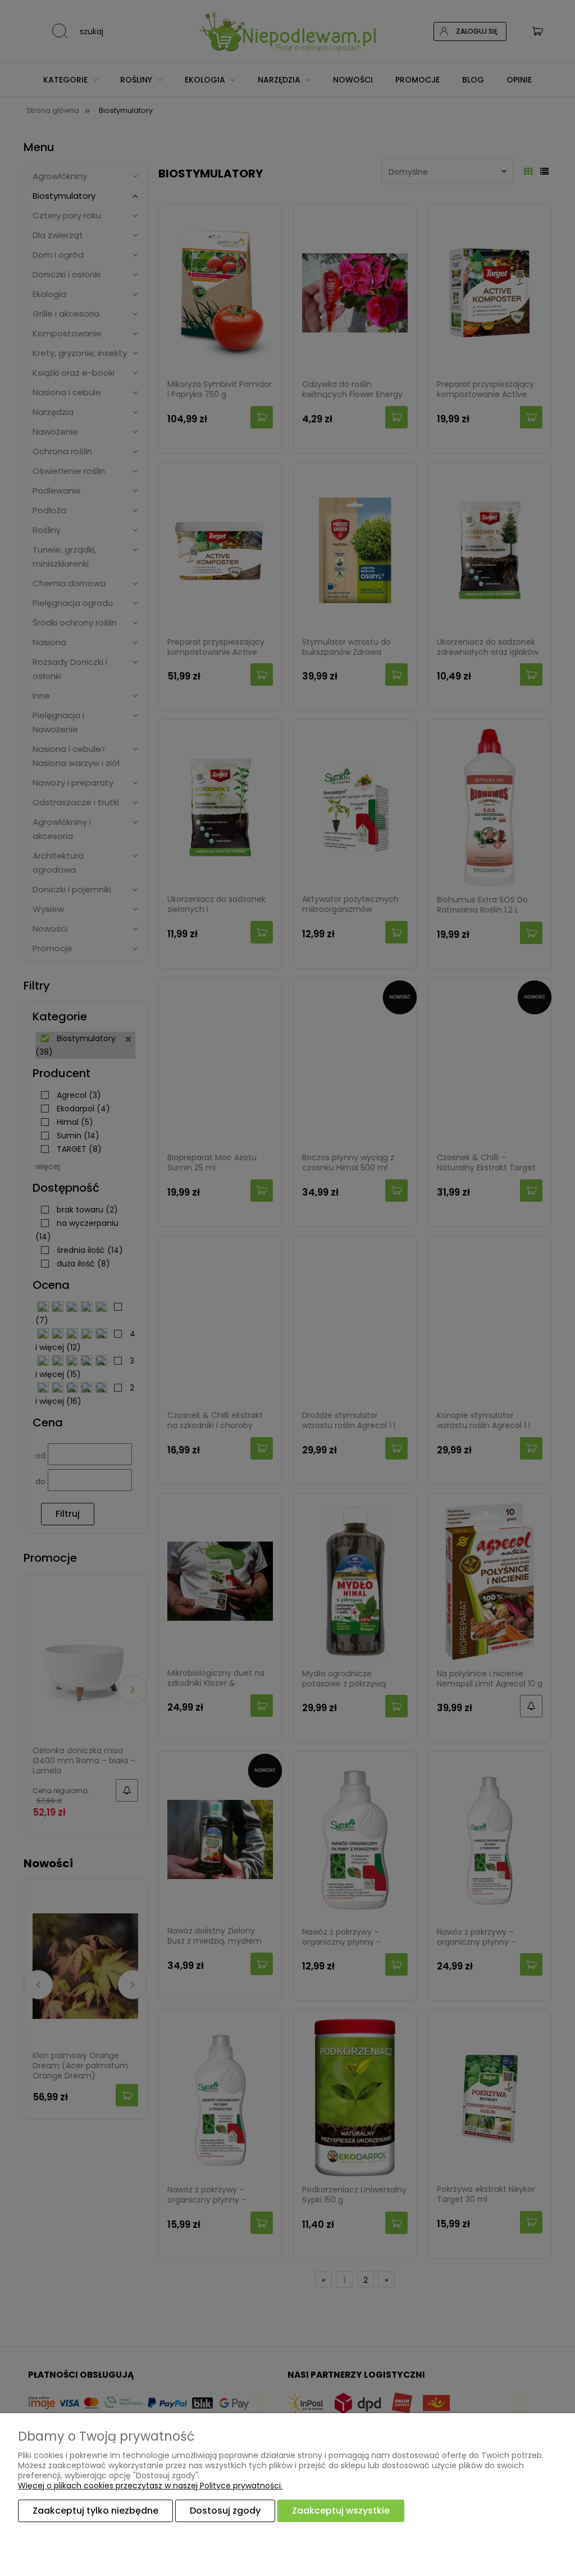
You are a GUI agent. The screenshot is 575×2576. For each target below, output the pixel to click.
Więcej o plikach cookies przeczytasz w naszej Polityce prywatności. (150, 2486)
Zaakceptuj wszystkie (341, 2511)
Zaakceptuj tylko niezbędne (95, 2511)
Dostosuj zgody (225, 2511)
